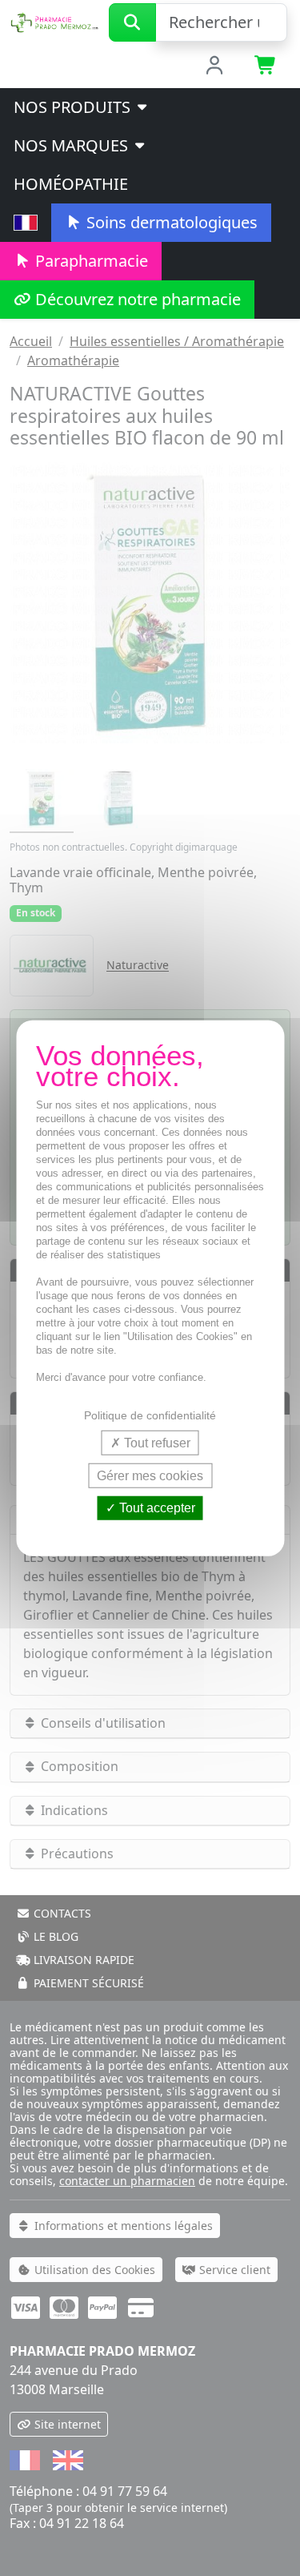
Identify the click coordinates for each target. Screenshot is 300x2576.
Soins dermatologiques (170, 222)
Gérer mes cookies (150, 1476)
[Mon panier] (266, 66)
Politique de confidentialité (150, 1415)
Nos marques (73, 145)
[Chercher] (132, 22)
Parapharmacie (90, 261)
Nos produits (74, 107)
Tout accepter (156, 1508)
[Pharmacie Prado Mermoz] (54, 21)
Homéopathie (71, 184)
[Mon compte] (214, 66)
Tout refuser (156, 1443)
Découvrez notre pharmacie (136, 299)
